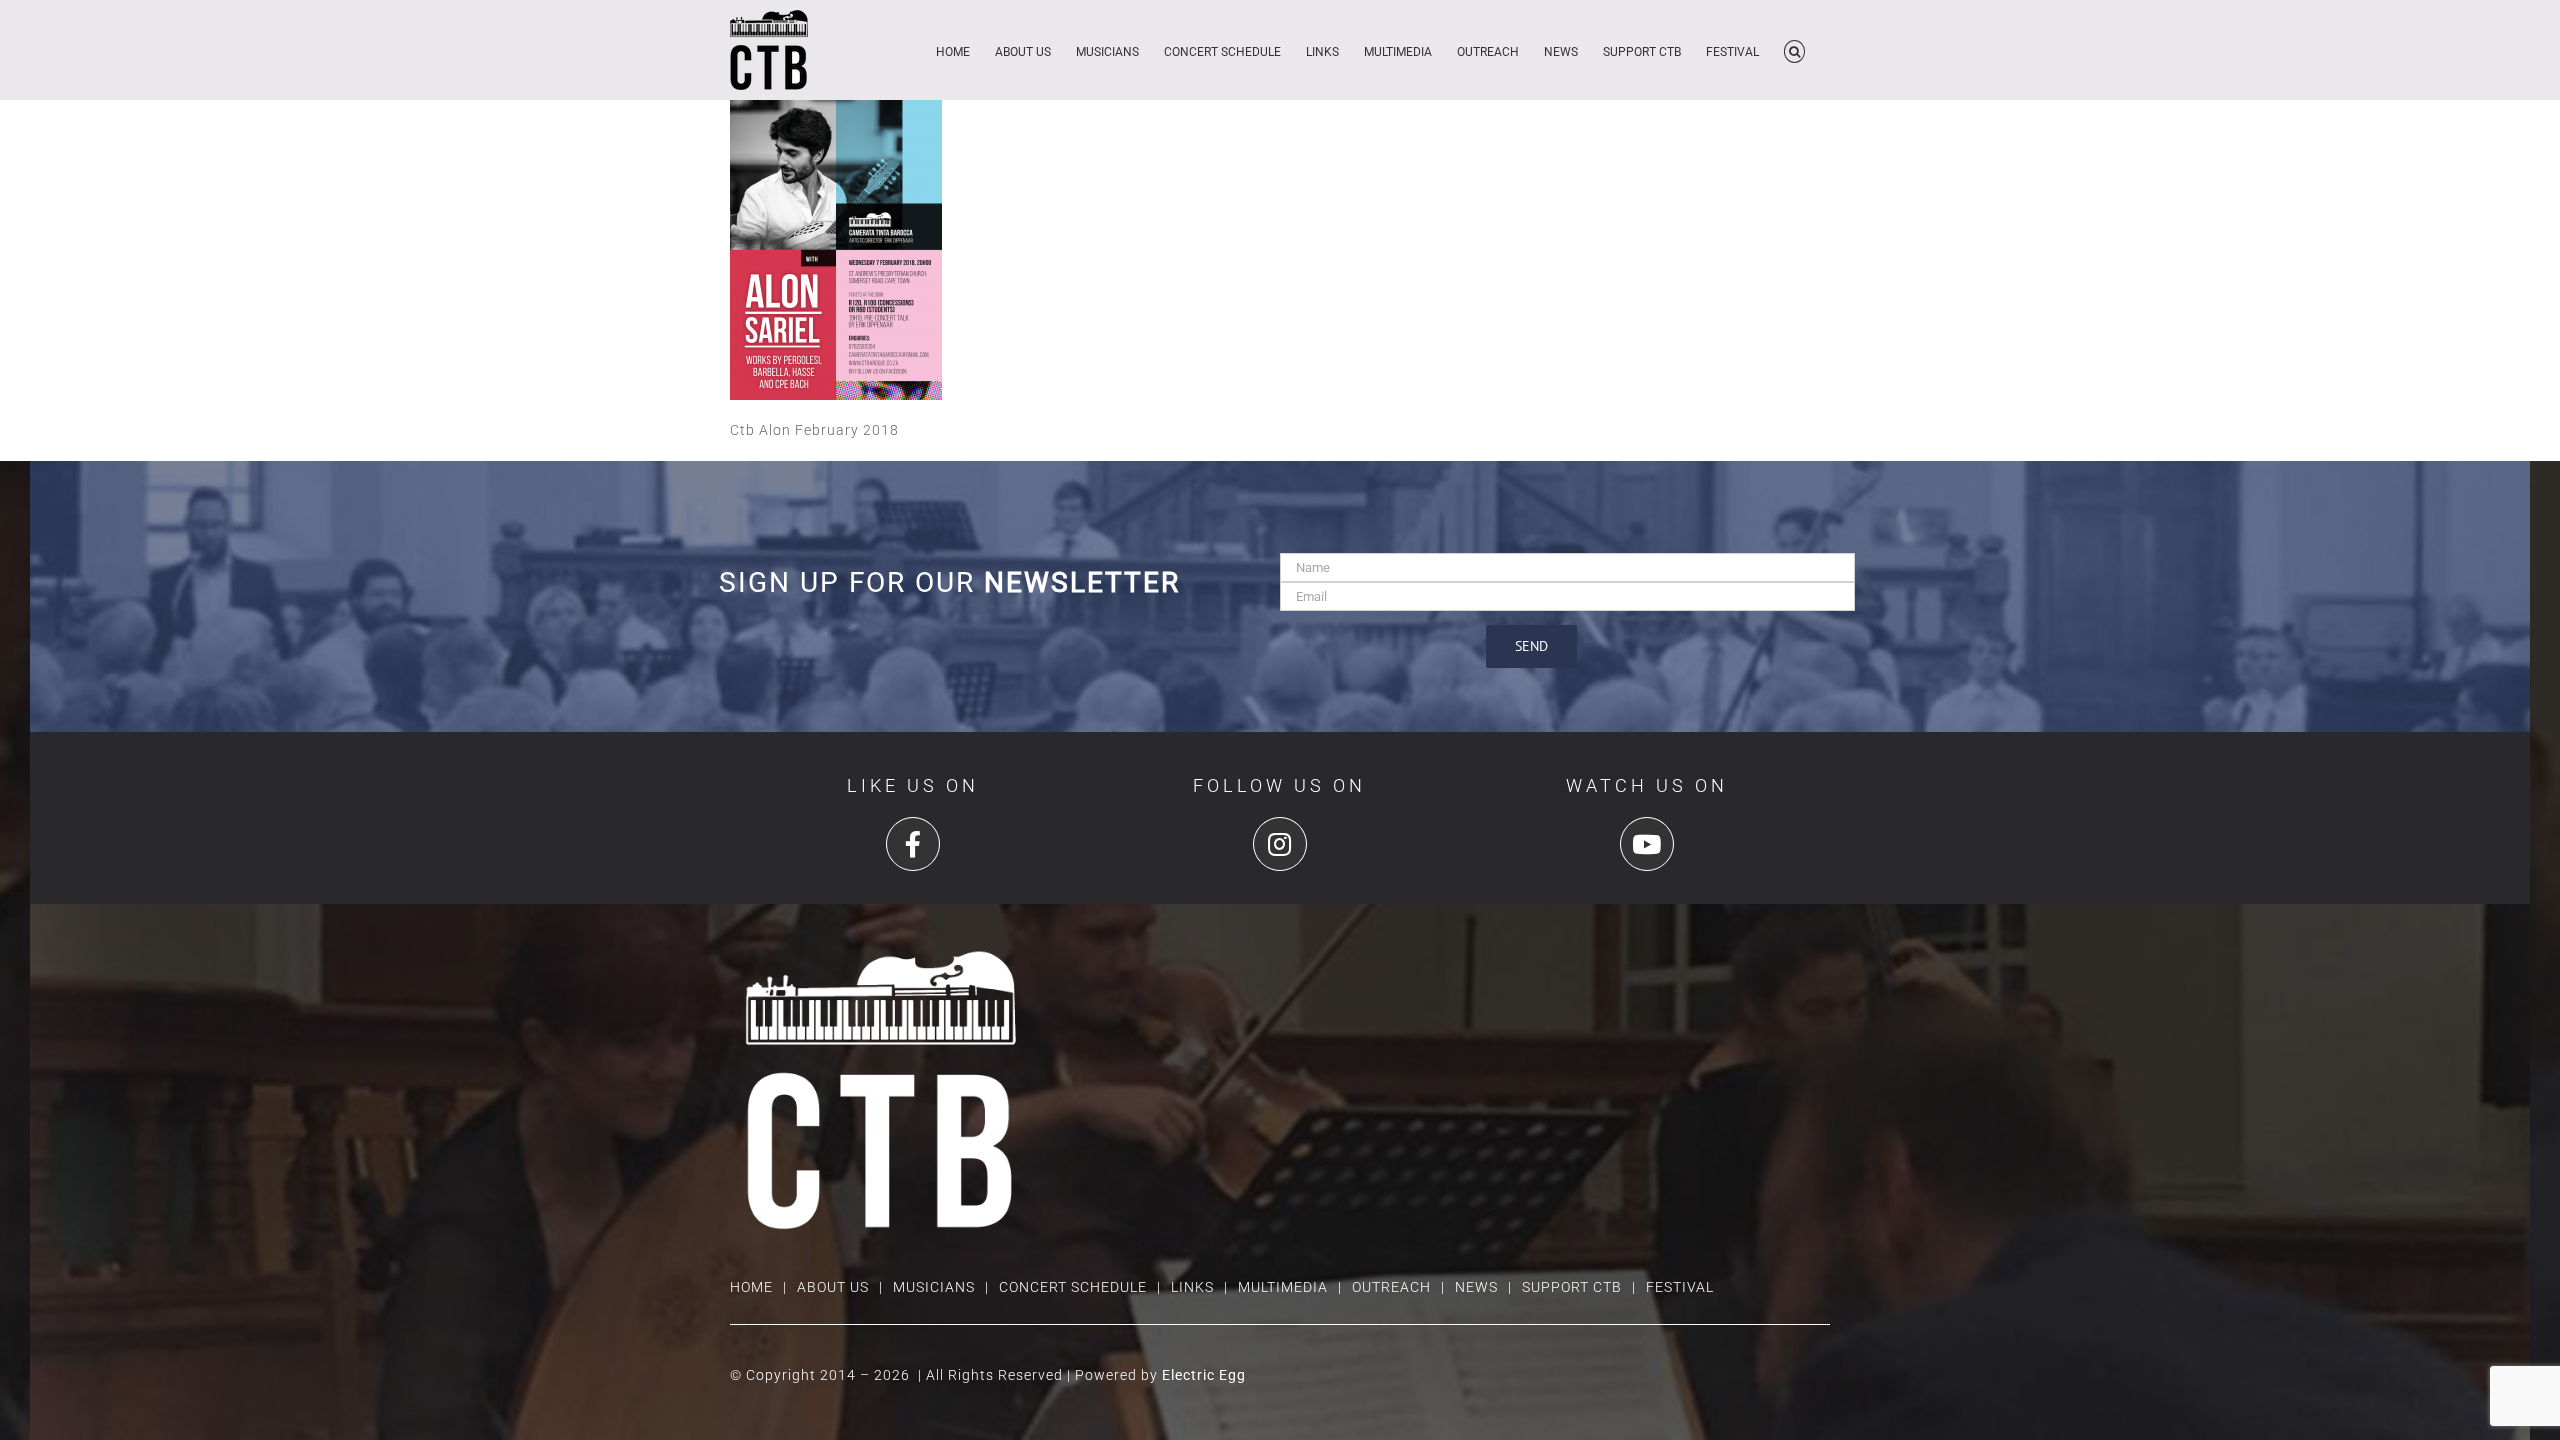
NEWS (1476, 1287)
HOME (751, 1287)
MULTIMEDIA (1283, 1287)
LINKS (1192, 1287)
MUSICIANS (934, 1287)
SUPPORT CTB (1572, 1287)
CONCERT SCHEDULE (1073, 1287)
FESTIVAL (1680, 1287)
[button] (1794, 50)
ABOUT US (833, 1287)
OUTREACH (1391, 1287)
